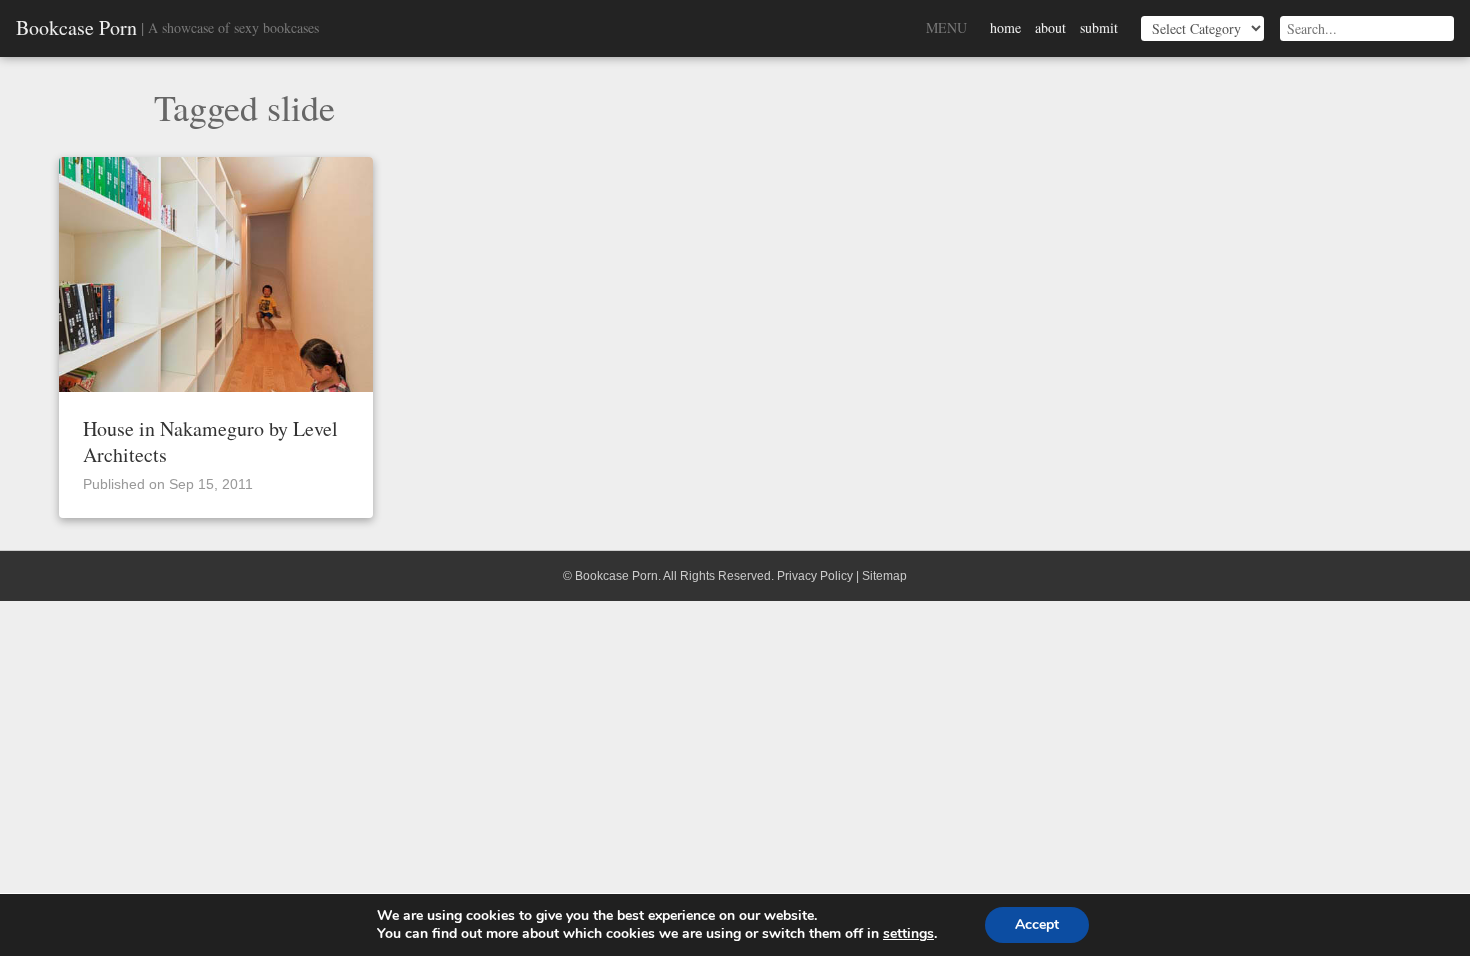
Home (1005, 27)
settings (908, 934)
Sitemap (884, 576)
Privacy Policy (815, 576)
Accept (1037, 924)
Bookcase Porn (76, 28)
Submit (1099, 27)
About (1050, 27)
